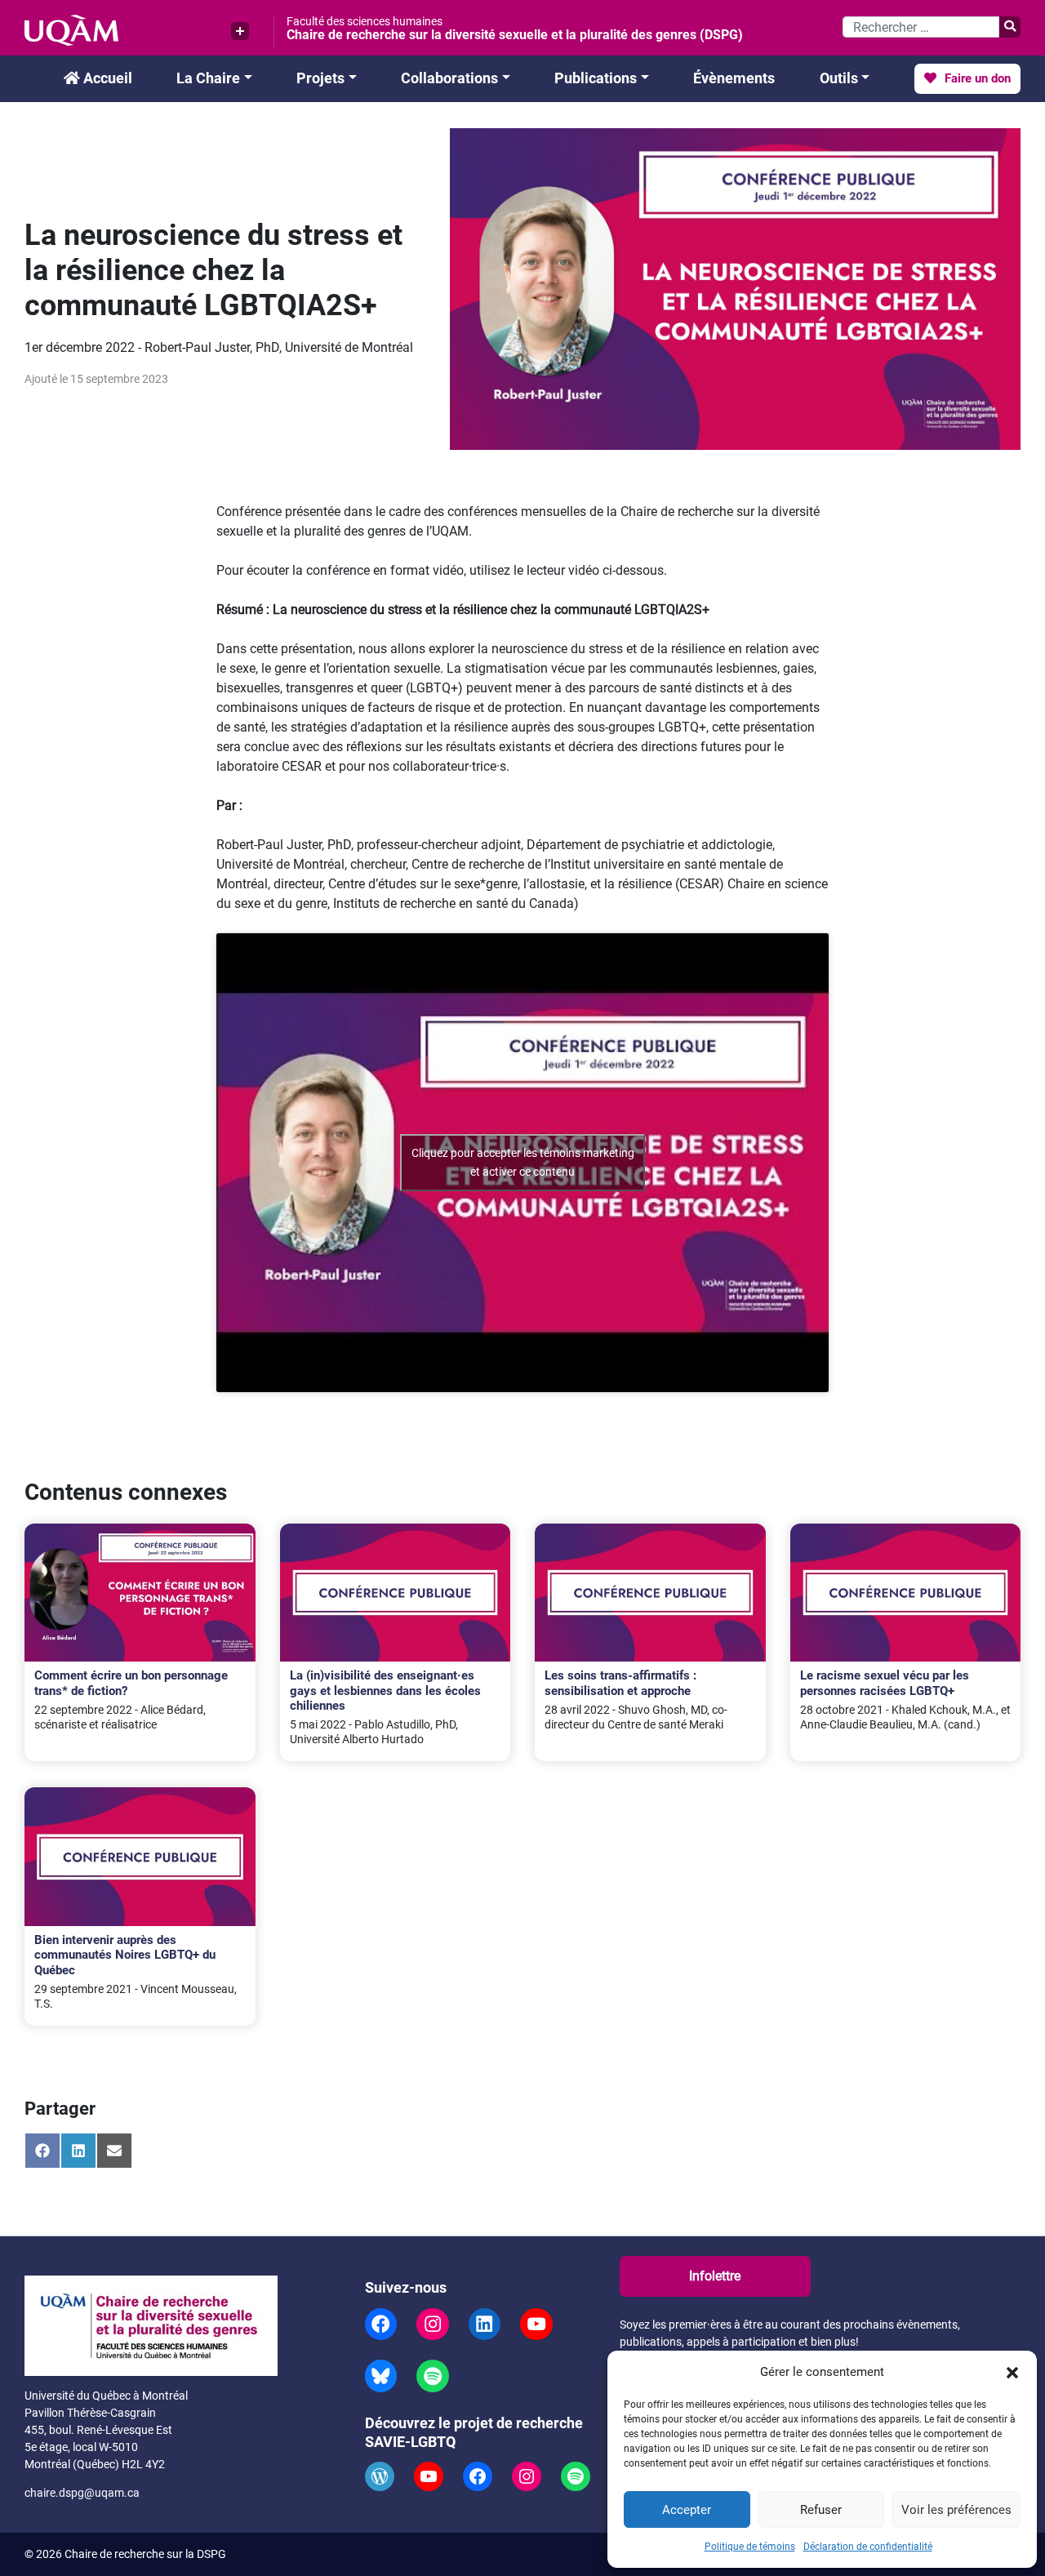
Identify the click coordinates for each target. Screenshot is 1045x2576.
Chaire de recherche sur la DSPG (145, 2554)
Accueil (106, 78)
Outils (839, 78)
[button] (1012, 2372)
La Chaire (208, 78)
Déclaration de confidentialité (868, 2547)
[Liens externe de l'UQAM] (240, 31)
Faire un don (976, 78)
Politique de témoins (750, 2547)
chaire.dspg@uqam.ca (82, 2493)
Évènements (734, 78)
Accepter (687, 2510)
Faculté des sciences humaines (365, 21)
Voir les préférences (956, 2510)
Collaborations (449, 78)
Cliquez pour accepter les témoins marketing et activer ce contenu (523, 1162)
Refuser (821, 2510)
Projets (320, 78)
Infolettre (715, 2276)
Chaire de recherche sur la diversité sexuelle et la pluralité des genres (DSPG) (515, 35)
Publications (596, 78)
